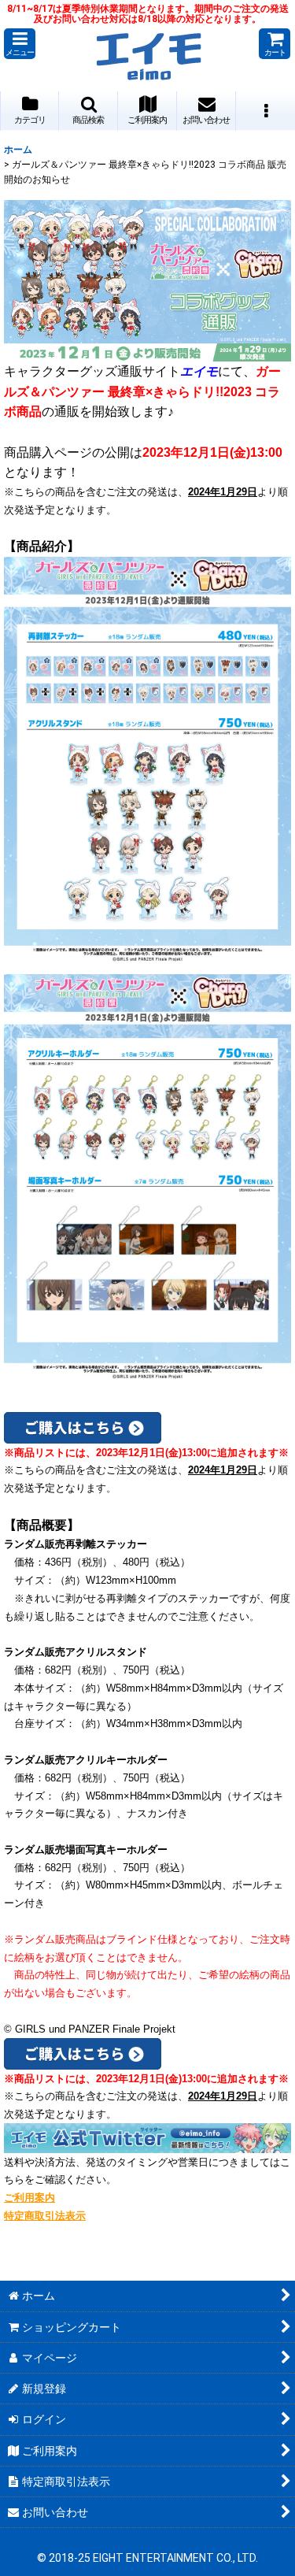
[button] (20, 44)
